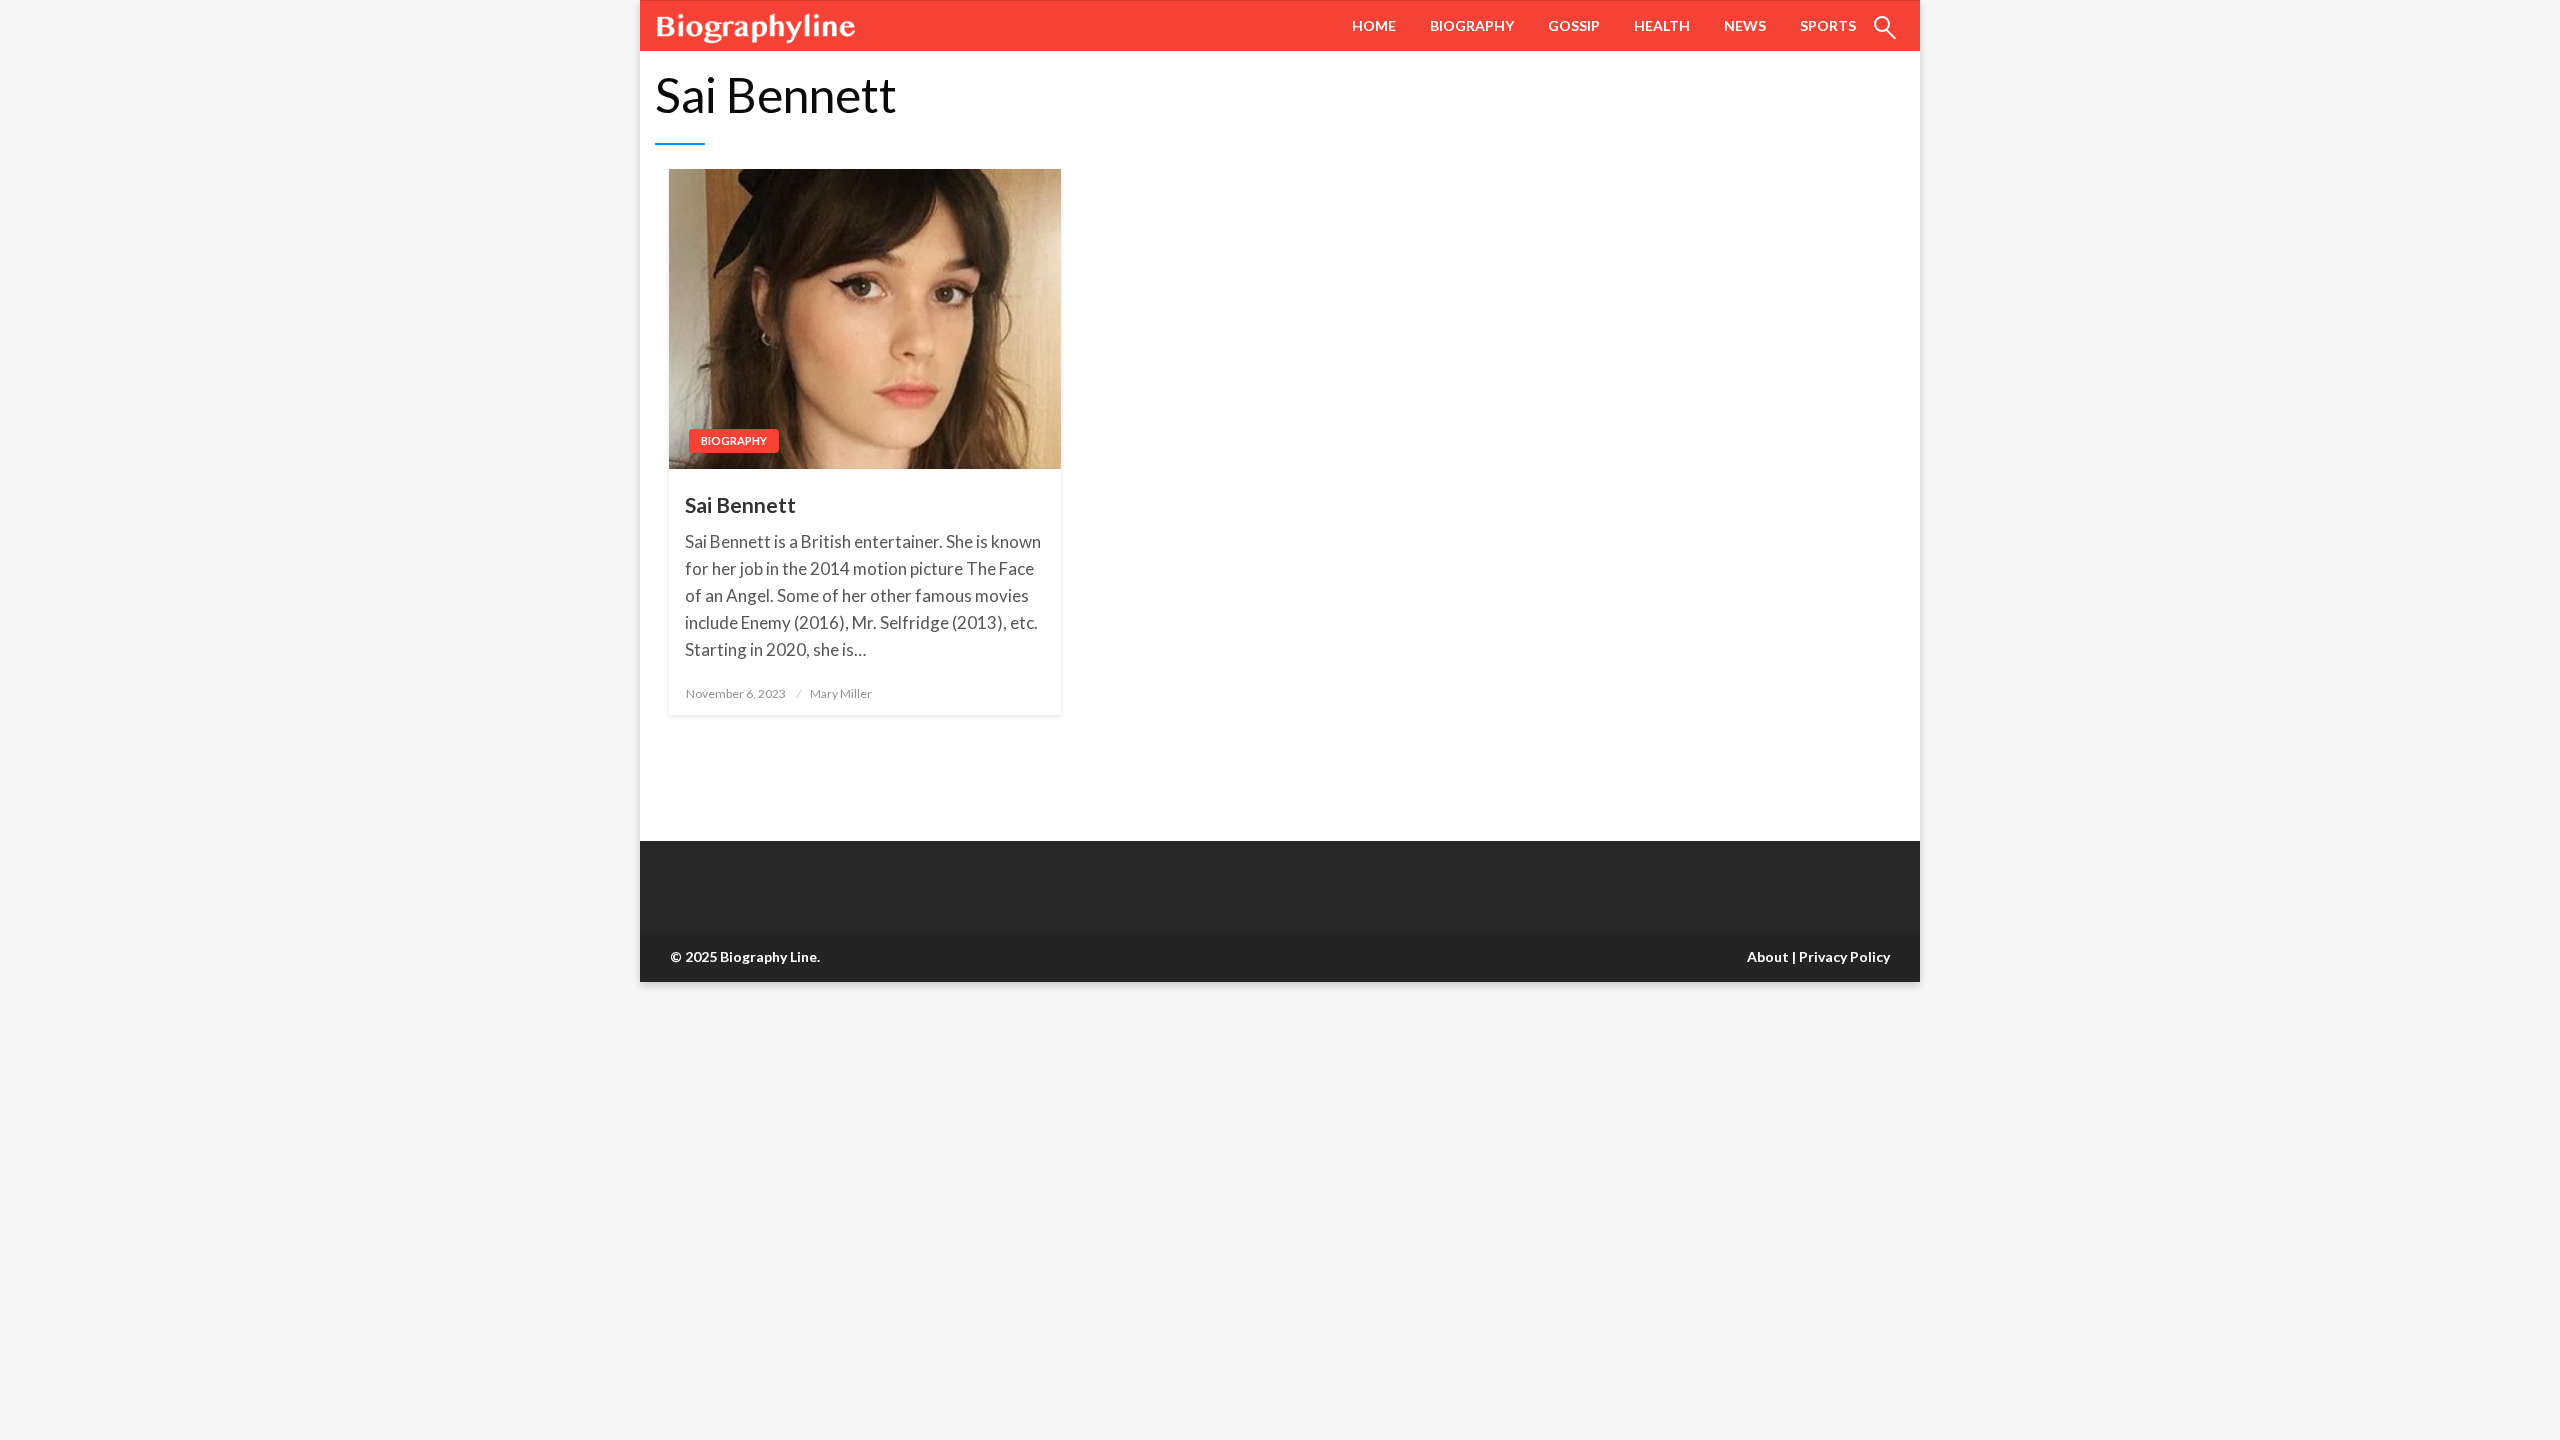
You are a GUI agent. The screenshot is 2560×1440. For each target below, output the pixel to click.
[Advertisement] (600, 1130)
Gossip (1574, 25)
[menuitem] (1374, 26)
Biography (1472, 25)
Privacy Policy (1844, 956)
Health (1662, 25)
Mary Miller (841, 693)
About (1768, 956)
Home (1374, 25)
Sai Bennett (740, 504)
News (1745, 25)
